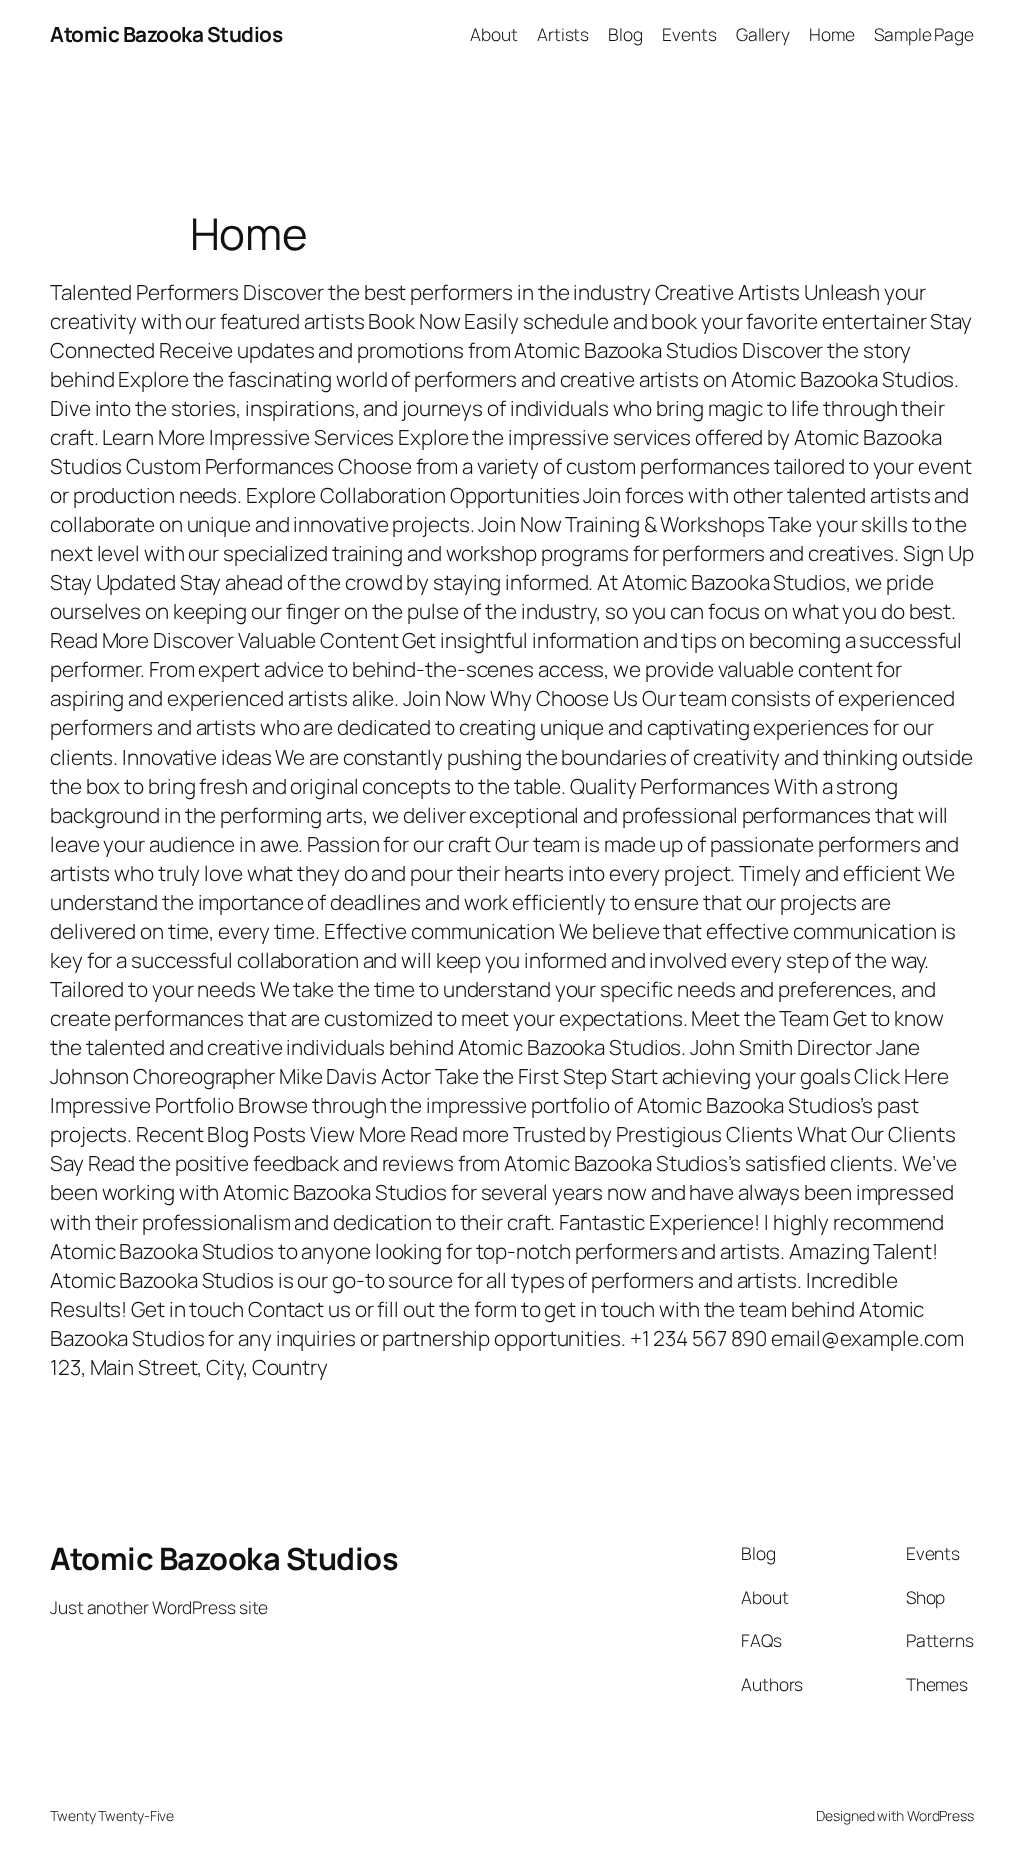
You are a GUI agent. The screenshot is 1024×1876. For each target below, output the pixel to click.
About (494, 34)
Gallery (763, 34)
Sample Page (924, 34)
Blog (625, 34)
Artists (563, 34)
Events (689, 34)
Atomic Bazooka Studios (166, 34)
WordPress (940, 1815)
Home (832, 34)
